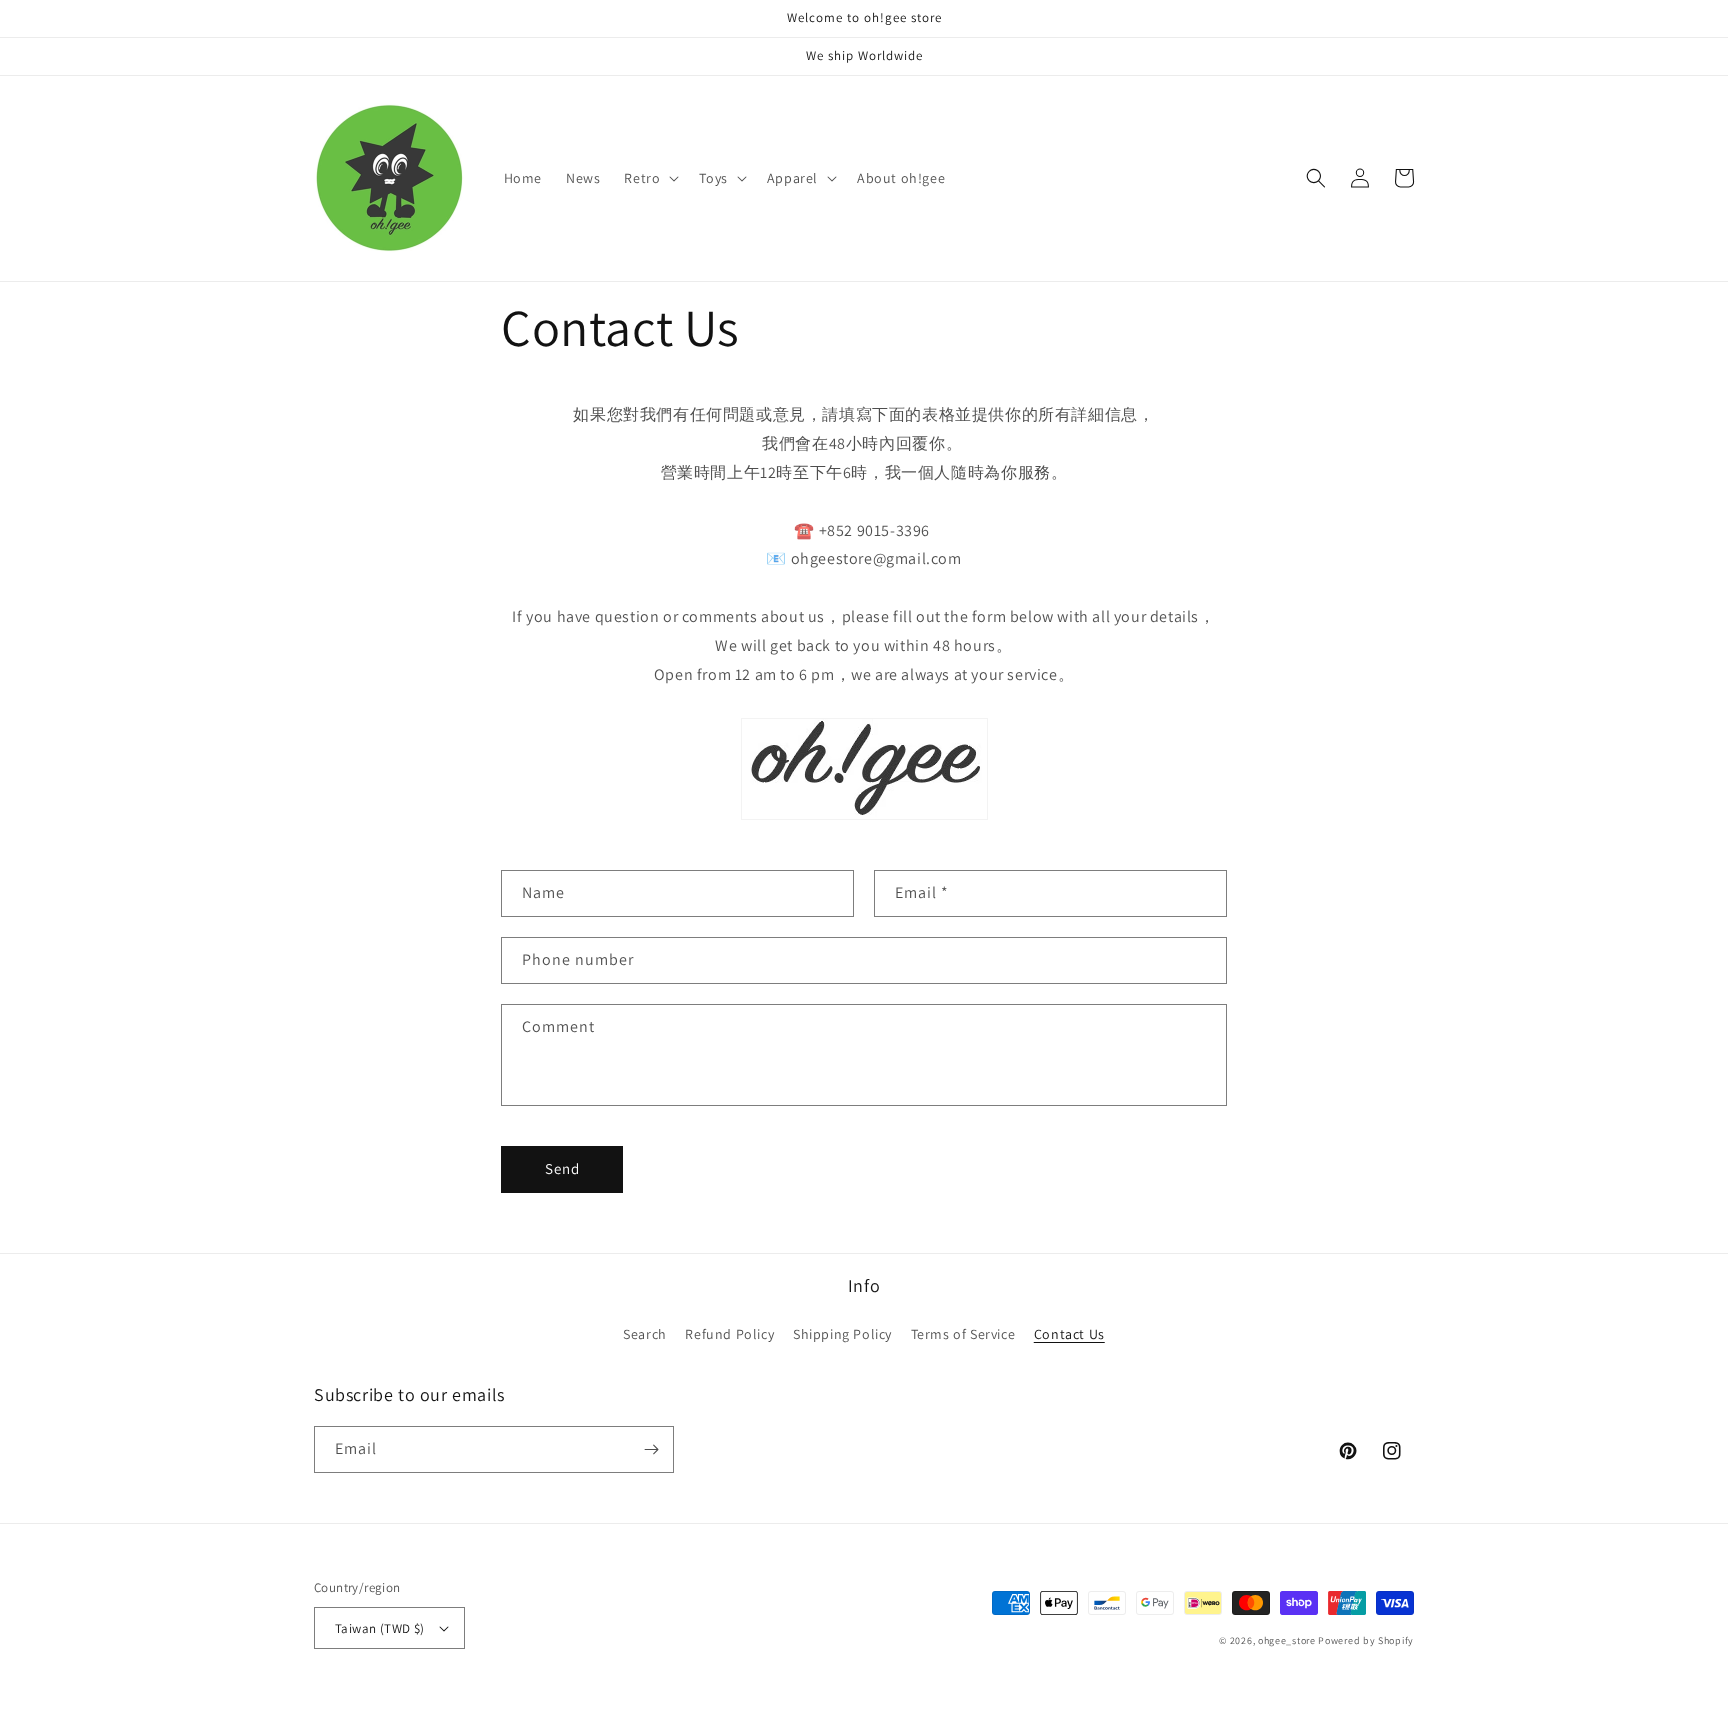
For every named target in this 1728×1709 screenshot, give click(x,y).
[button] (649, 178)
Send (562, 1168)
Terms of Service (963, 1334)
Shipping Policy (842, 1334)
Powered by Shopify (1366, 1640)
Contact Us (1069, 1334)
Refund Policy (729, 1334)
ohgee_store (1287, 1640)
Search (645, 1334)
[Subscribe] (651, 1449)
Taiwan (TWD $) (380, 1628)
